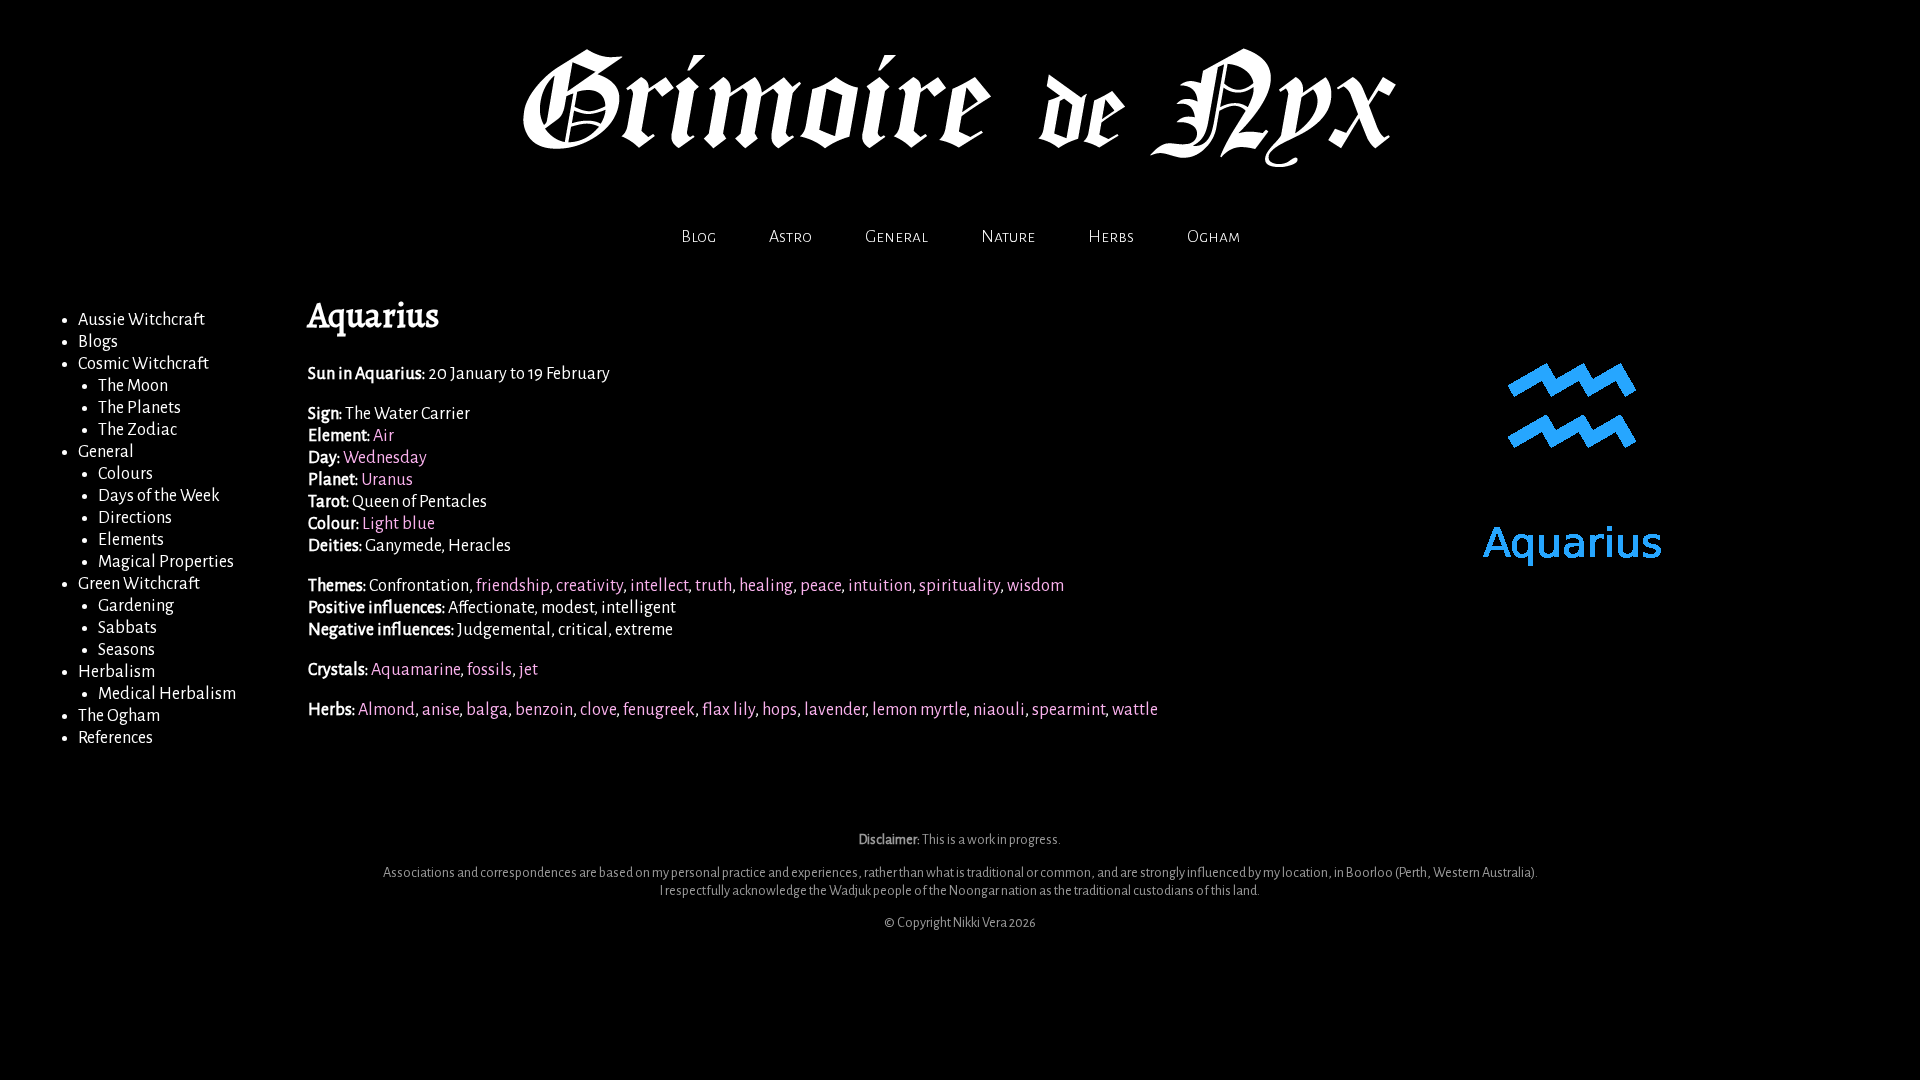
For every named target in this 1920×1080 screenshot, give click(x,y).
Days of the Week (159, 496)
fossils (489, 670)
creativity (589, 586)
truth (713, 586)
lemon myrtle (919, 710)
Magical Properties (166, 562)
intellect (659, 586)
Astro (790, 237)
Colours (125, 474)
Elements (131, 540)
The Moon (133, 386)
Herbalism (116, 672)
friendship (512, 586)
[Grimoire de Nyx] (960, 203)
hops (779, 710)
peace (820, 586)
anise (440, 710)
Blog (698, 237)
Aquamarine (415, 670)
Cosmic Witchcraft (143, 364)
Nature (1008, 237)
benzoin (544, 710)
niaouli (999, 710)
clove (598, 710)
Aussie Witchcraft (141, 320)
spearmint (1068, 710)
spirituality (959, 586)
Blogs (98, 342)
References (115, 738)
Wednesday (385, 458)
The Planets (139, 408)
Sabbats (127, 628)
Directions (135, 518)
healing (766, 586)
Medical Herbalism (167, 694)
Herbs (1111, 237)
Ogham (1213, 237)
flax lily (728, 710)
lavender (834, 710)
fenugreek (659, 710)
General (896, 237)
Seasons (126, 650)
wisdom (1035, 586)
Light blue (398, 524)
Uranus (387, 480)
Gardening (136, 606)
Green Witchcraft (139, 584)
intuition (880, 586)
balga (487, 710)
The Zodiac (137, 430)
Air (383, 436)
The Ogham (119, 716)
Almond (386, 710)
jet (528, 670)
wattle (1135, 710)
